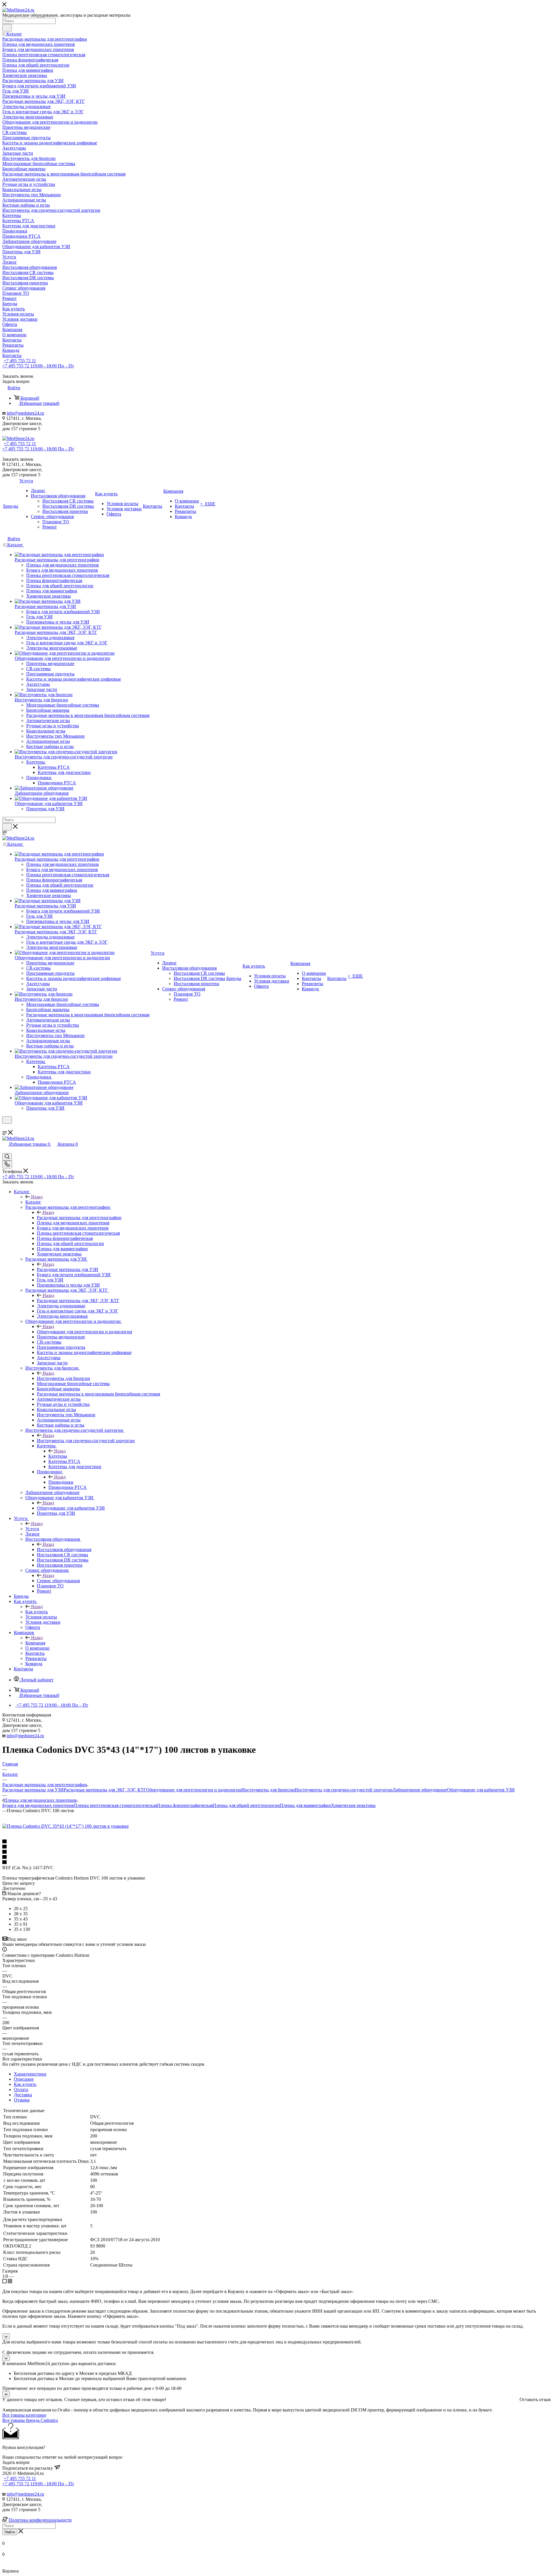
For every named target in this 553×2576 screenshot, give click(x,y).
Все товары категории (24, 2415)
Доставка (23, 2095)
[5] (276, 1863)
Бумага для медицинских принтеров (38, 1805)
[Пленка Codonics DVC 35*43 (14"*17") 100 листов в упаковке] (66, 1826)
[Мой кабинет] (5, 1127)
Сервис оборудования (58, 1581)
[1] (276, 1842)
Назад (37, 1197)
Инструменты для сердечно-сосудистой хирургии (86, 1441)
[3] (276, 1852)
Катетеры (58, 1456)
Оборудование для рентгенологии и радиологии (85, 1332)
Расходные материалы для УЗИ (68, 1269)
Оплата (21, 2089)
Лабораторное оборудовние (420, 1790)
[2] (276, 1847)
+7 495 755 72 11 (20, 361)
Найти (10, 2532)
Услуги (32, 1529)
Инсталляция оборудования (64, 1549)
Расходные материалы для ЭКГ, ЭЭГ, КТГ (78, 1301)
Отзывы (22, 2100)
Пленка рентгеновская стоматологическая (115, 1805)
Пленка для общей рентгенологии (246, 1805)
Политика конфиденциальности (40, 2520)
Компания (35, 1643)
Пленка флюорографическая (185, 1805)
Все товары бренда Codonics (30, 2420)
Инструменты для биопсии (64, 1378)
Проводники (61, 1482)
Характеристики (30, 2074)
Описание (24, 2079)
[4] (276, 1857)
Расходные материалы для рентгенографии (79, 1218)
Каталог (33, 1202)
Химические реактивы (353, 1805)
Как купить (37, 1612)
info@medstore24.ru (25, 413)
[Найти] (7, 28)
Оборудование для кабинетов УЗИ (71, 1508)
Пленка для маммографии (305, 1805)
